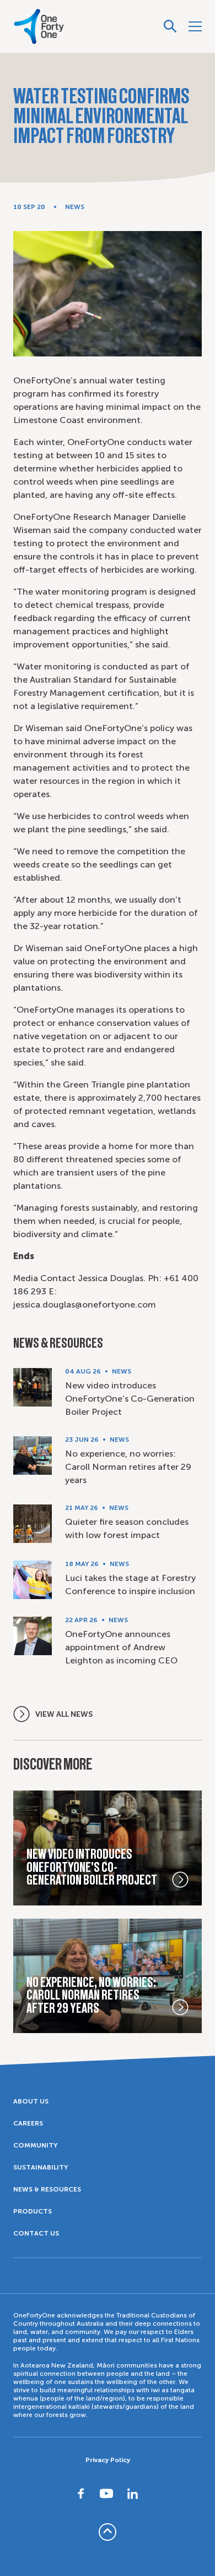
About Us (31, 2101)
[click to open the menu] (195, 26)
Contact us (36, 2233)
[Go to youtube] (106, 2493)
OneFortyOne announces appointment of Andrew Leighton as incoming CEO (121, 1647)
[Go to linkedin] (133, 2493)
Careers (28, 2123)
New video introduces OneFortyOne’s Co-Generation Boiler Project (130, 1399)
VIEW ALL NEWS (64, 1714)
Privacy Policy (108, 2460)
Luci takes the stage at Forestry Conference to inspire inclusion (130, 1584)
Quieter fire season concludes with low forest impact (127, 1528)
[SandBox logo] (39, 26)
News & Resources (47, 2189)
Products (33, 2211)
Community (35, 2145)
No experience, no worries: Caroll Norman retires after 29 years (128, 1467)
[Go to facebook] (81, 2493)
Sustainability (41, 2167)
